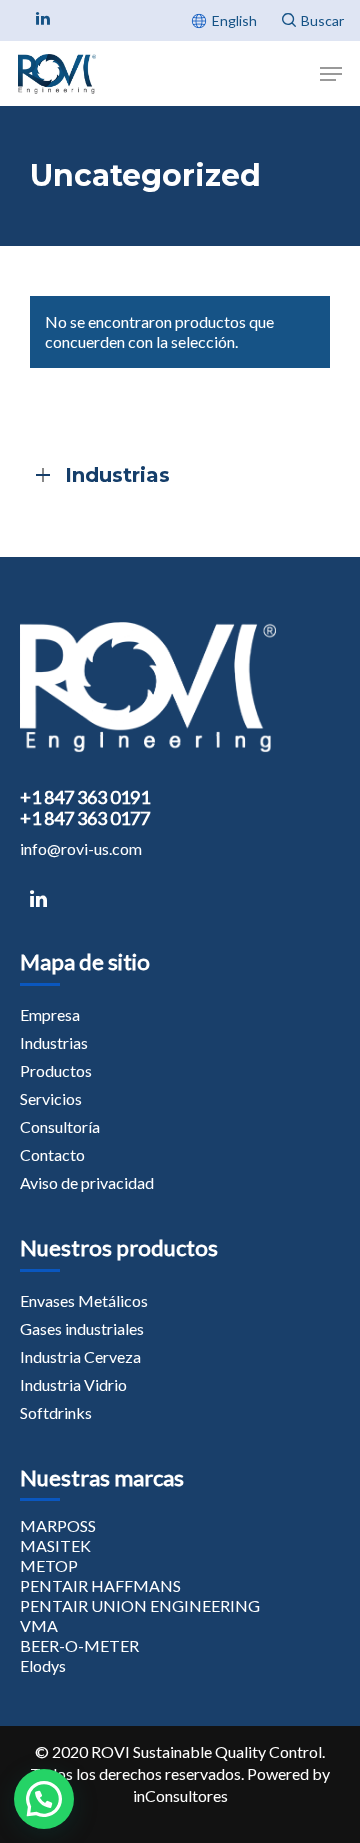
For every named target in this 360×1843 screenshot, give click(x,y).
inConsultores (180, 1795)
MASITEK (55, 1545)
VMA (39, 1625)
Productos (56, 1070)
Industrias (54, 1042)
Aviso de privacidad (87, 1182)
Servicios (51, 1098)
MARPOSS (58, 1525)
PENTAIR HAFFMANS (100, 1585)
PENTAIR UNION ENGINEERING (140, 1605)
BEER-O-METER (79, 1645)
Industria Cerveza (80, 1356)
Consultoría (60, 1126)
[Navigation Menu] (331, 74)
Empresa (50, 1014)
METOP (49, 1565)
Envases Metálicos (84, 1300)
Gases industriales (82, 1328)
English (234, 20)
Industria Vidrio (73, 1384)
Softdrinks (56, 1412)
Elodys (43, 1665)
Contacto (52, 1154)
